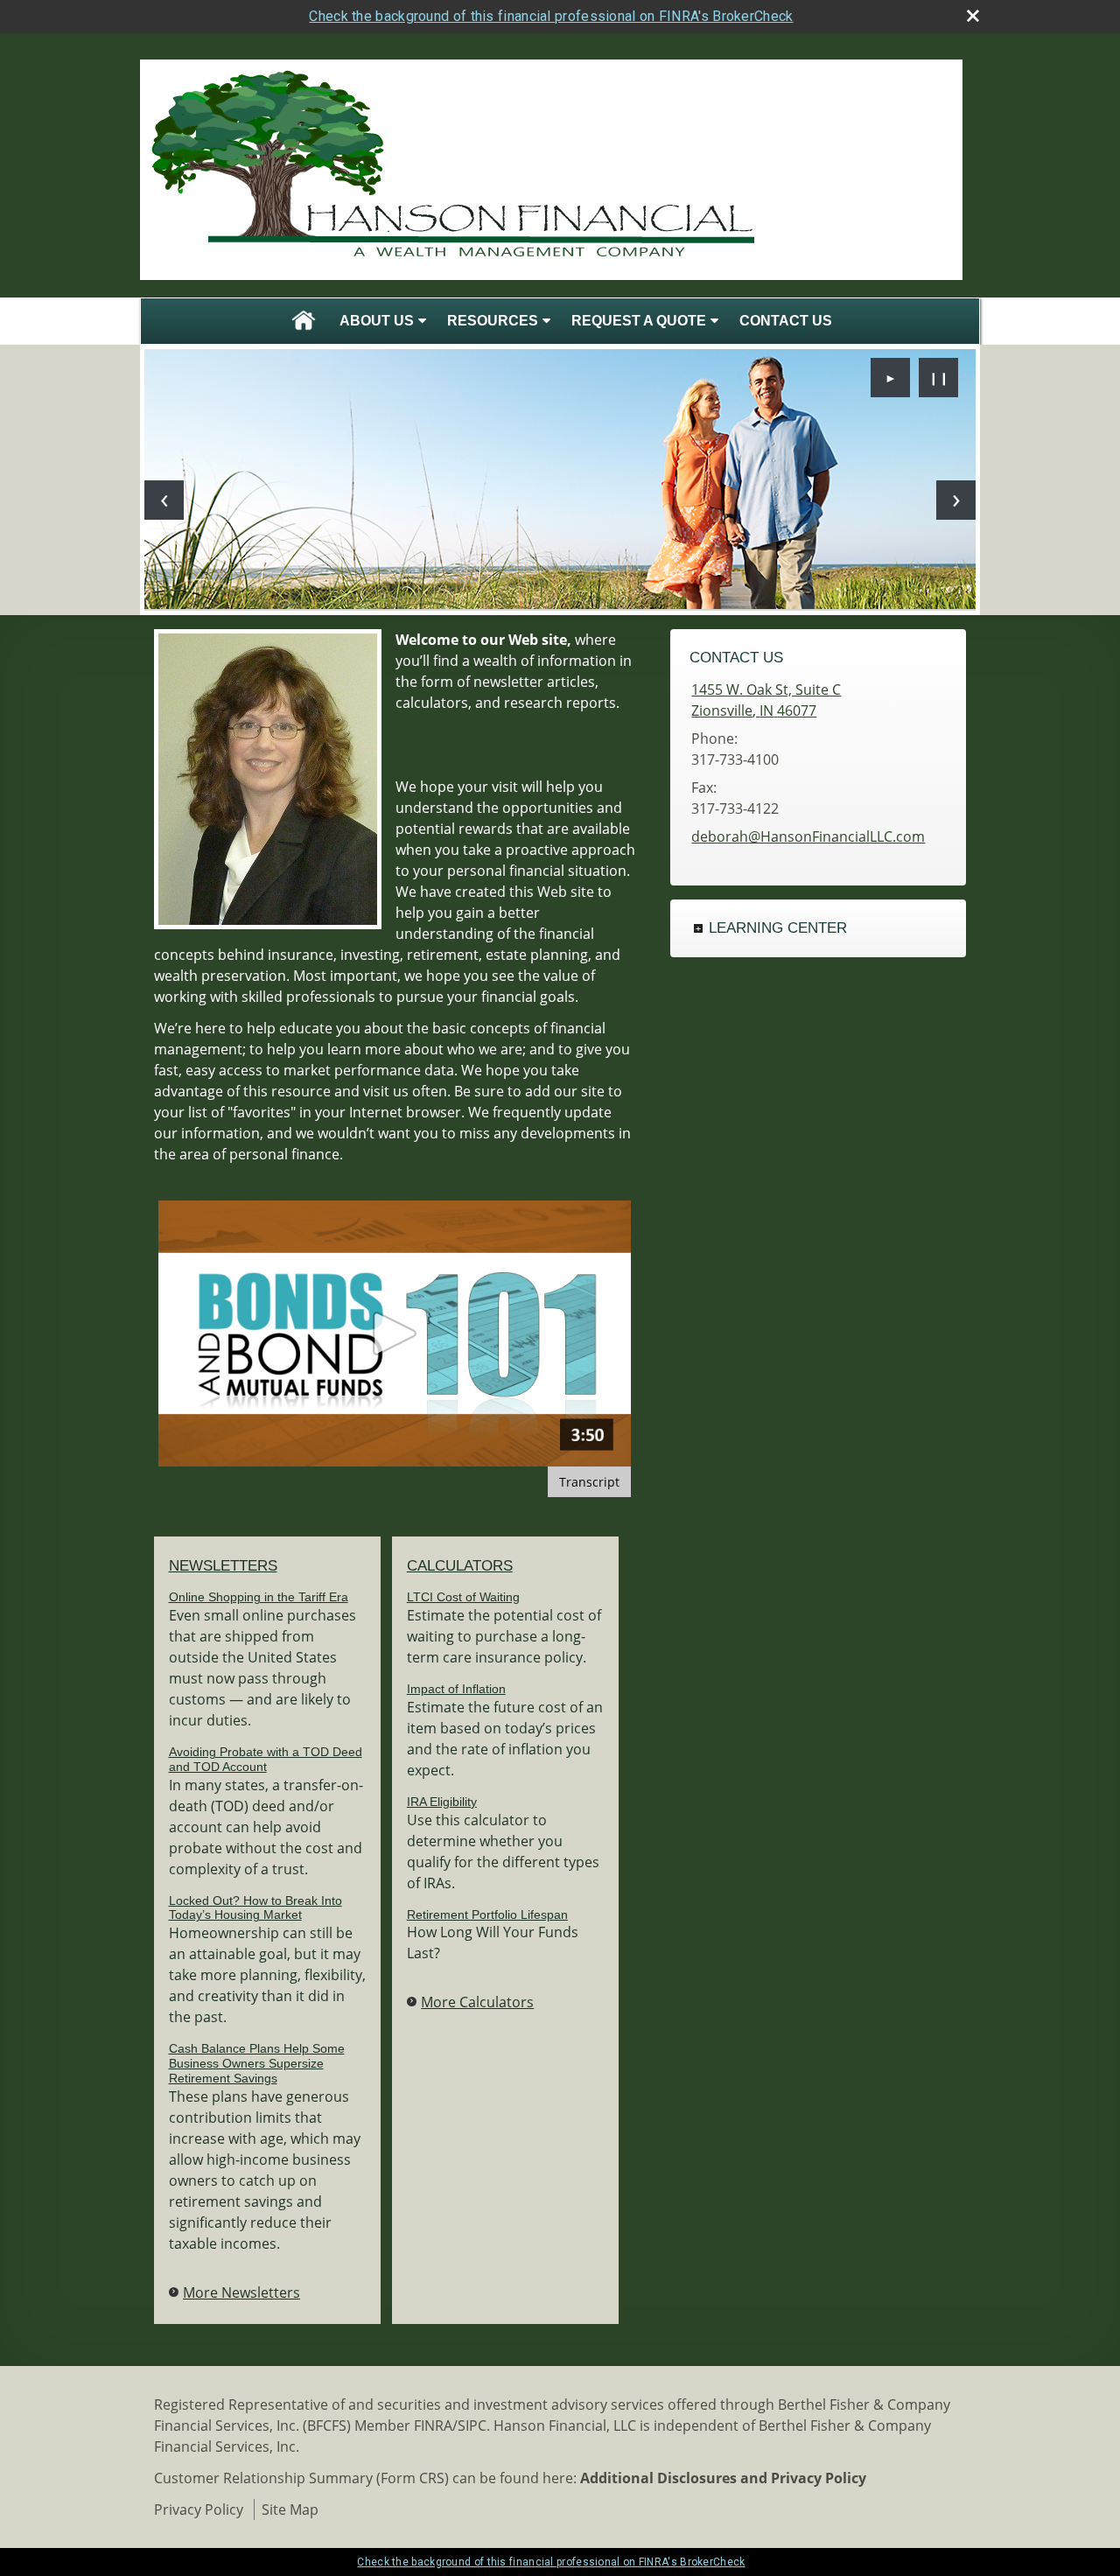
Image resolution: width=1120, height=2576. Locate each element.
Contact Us (786, 321)
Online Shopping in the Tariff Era (259, 1597)
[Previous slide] (164, 500)
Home (304, 321)
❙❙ (939, 378)
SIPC (472, 2425)
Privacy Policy (199, 2509)
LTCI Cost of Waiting (463, 1597)
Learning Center (778, 928)
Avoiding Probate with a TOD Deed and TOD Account (266, 1759)
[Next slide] (956, 500)
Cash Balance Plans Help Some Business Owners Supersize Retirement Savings (257, 2063)
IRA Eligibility (442, 1802)
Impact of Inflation (456, 1689)
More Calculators (477, 2002)
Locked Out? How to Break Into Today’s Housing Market (255, 1908)
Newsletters (223, 1566)
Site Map (290, 2509)
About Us (377, 321)
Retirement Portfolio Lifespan (487, 1914)
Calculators (460, 1566)
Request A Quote (639, 321)
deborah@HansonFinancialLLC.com (808, 836)
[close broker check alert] (973, 16)
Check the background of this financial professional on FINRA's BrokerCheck (551, 16)
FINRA (433, 2425)
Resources (493, 321)
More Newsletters (241, 2292)
